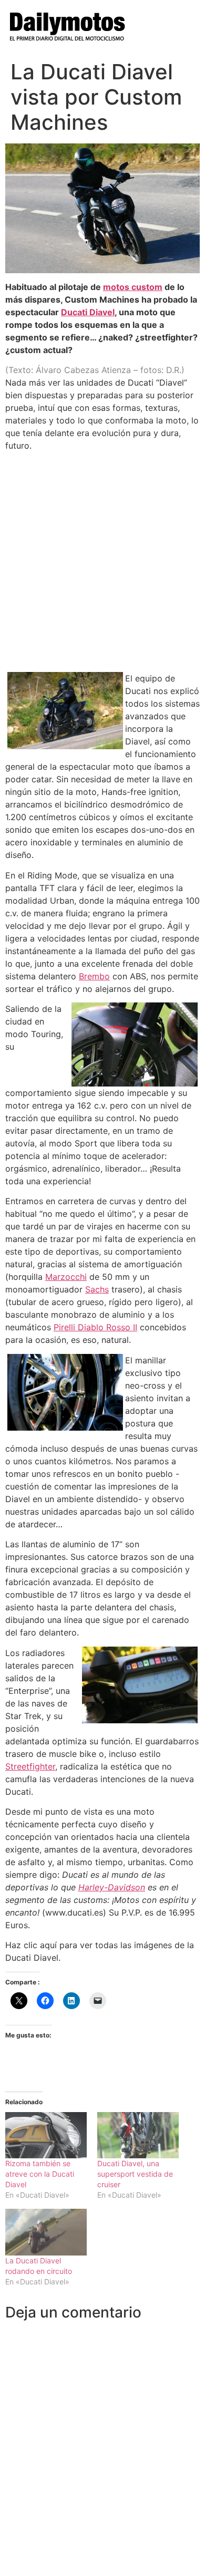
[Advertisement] (102, 562)
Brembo (94, 976)
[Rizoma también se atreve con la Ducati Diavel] (46, 2135)
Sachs (97, 1289)
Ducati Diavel (88, 312)
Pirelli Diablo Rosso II (95, 1327)
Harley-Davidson (112, 1887)
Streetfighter (30, 1766)
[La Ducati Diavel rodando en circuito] (46, 2232)
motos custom (133, 287)
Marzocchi (66, 1277)
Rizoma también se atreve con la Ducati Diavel (40, 2174)
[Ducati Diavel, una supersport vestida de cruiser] (138, 2135)
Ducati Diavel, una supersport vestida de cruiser (135, 2174)
